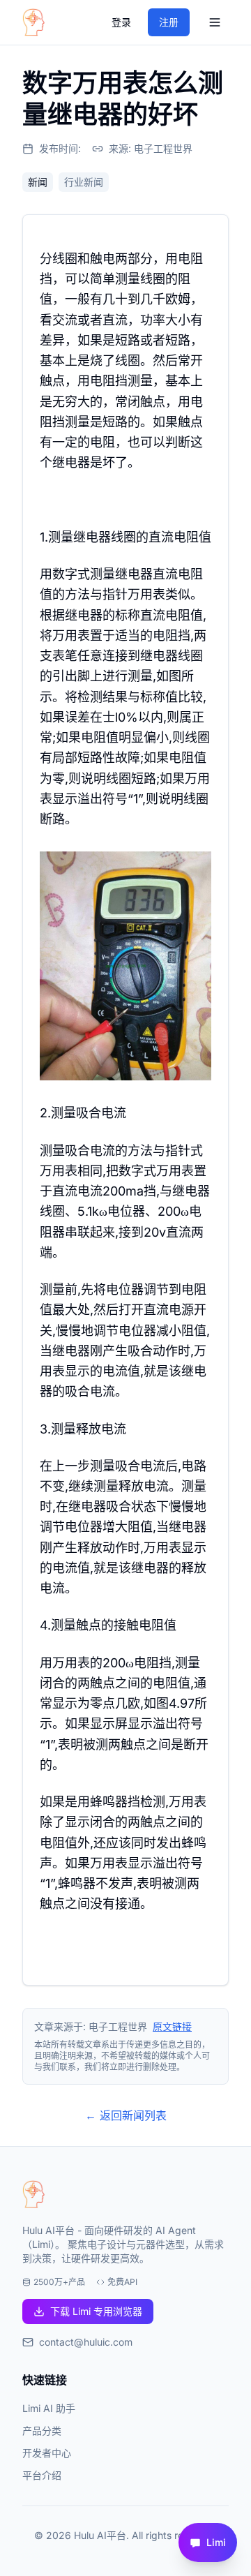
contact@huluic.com (86, 2342)
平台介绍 (42, 2475)
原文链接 (172, 2026)
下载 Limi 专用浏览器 (96, 2311)
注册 (169, 22)
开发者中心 (47, 2453)
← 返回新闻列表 (126, 2115)
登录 (121, 22)
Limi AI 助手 (49, 2408)
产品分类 (42, 2430)
